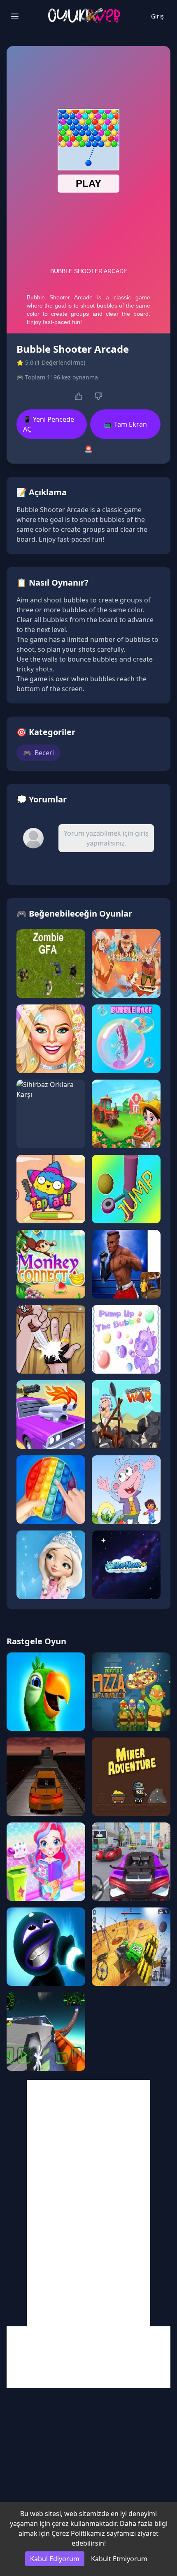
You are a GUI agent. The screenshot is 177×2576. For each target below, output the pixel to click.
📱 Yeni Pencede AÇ (49, 424)
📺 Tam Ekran (126, 424)
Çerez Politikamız (78, 2533)
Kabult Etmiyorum (119, 2559)
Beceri (38, 753)
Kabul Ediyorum (55, 2559)
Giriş (157, 16)
